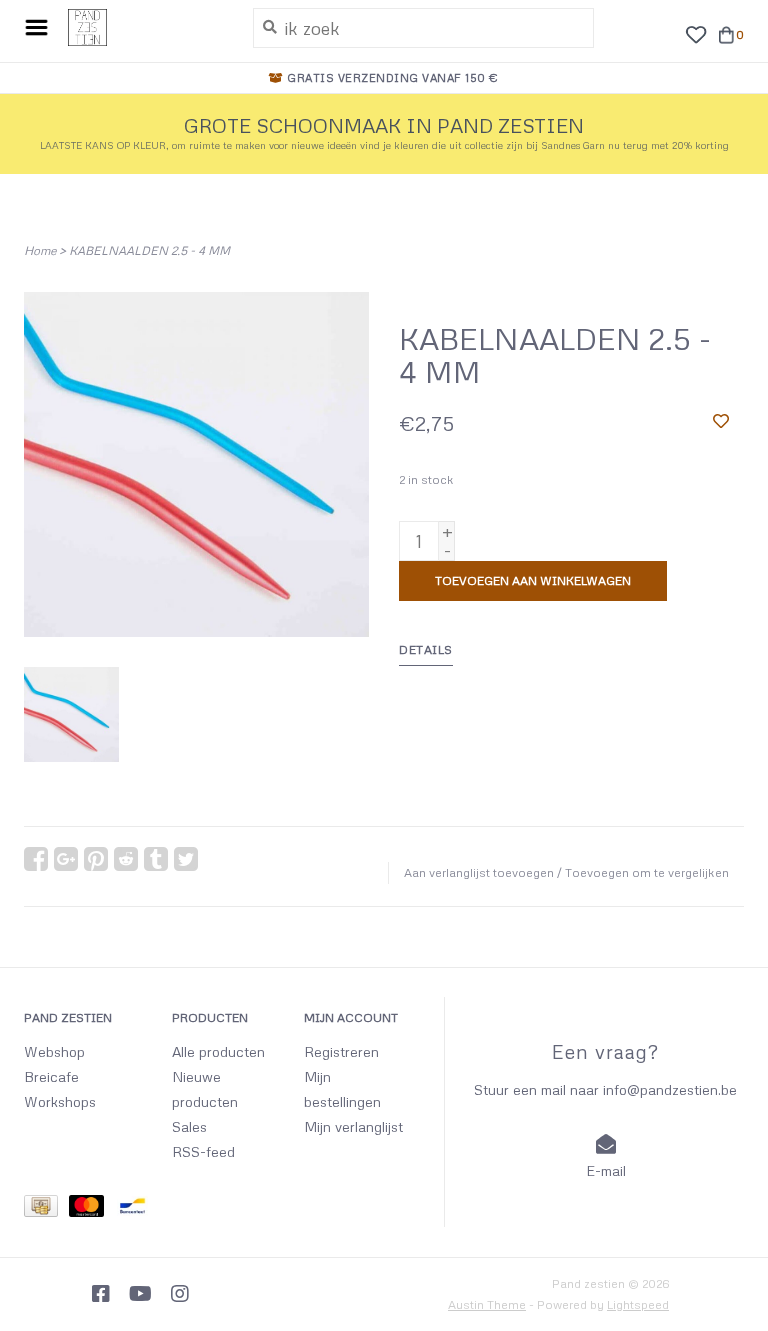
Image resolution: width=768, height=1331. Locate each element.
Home (40, 250)
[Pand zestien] (145, 28)
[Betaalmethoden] (46, 1208)
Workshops (60, 1101)
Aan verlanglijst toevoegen (479, 872)
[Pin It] (96, 859)
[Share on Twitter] (186, 859)
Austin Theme (487, 1304)
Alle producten (218, 1051)
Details (426, 649)
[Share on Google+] (66, 859)
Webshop (54, 1051)
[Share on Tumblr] (156, 859)
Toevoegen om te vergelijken (647, 872)
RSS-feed (203, 1151)
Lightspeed (638, 1304)
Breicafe (51, 1076)
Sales (189, 1126)
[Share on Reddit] (126, 859)
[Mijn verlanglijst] (695, 32)
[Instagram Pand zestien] (180, 1294)
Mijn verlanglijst (353, 1126)
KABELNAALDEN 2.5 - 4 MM (149, 250)
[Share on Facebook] (36, 859)
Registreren (341, 1051)
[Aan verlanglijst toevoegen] (721, 420)
